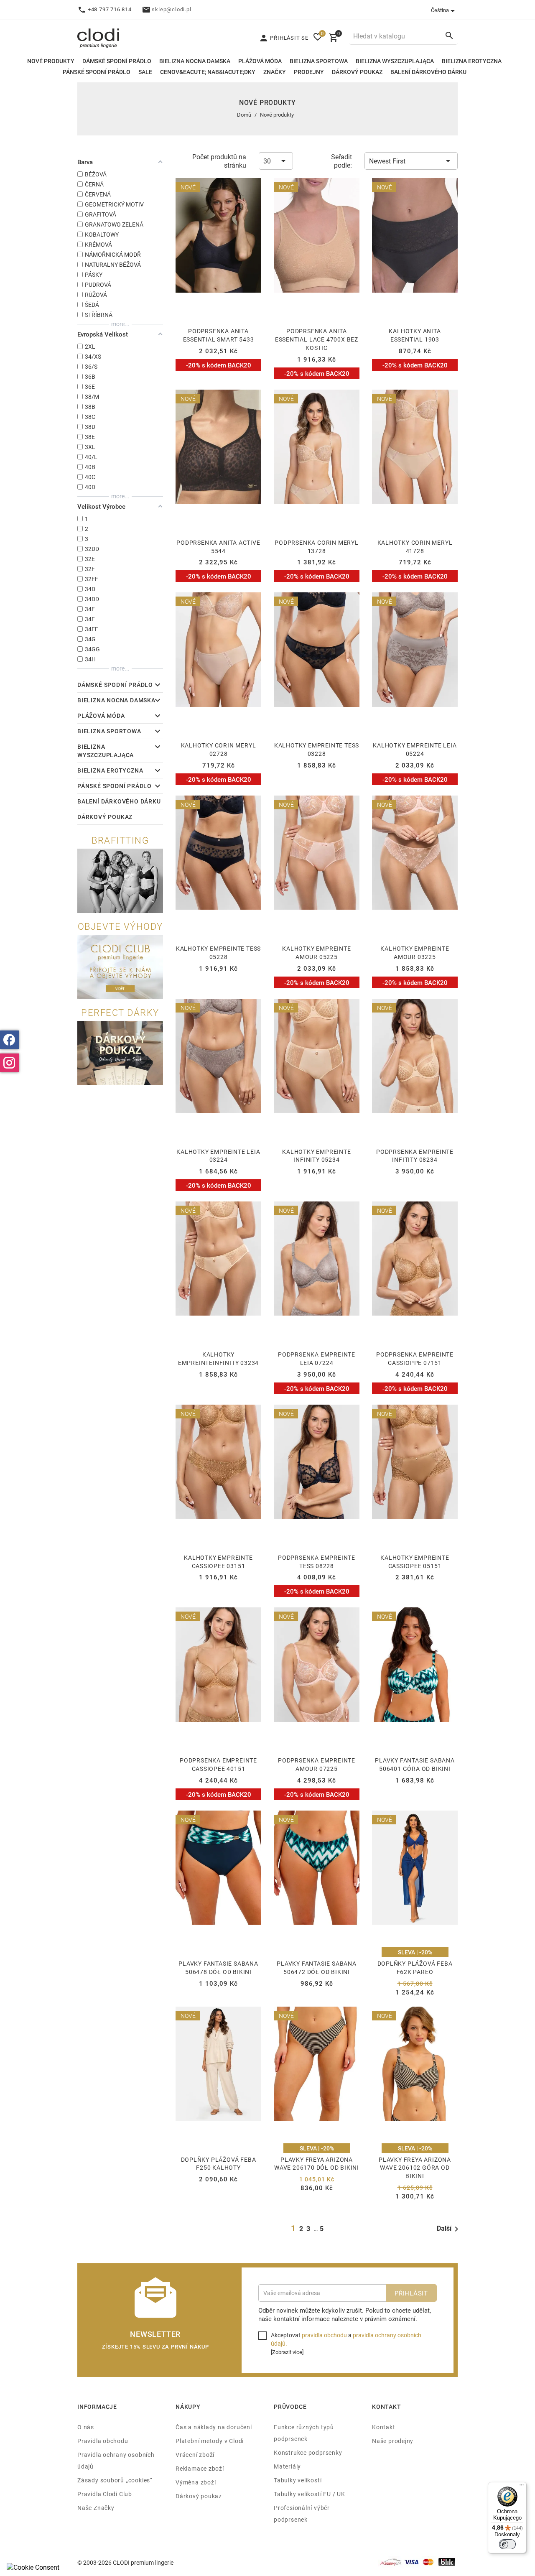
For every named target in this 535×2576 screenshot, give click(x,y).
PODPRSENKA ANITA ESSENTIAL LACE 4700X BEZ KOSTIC (317, 339)
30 (267, 161)
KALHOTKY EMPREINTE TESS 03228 (317, 749)
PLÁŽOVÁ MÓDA (260, 61)
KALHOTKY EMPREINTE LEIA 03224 (218, 1156)
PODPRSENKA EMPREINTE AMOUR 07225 (317, 1764)
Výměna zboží (196, 2482)
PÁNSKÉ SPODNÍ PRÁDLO (97, 72)
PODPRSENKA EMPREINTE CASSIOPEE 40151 (218, 1764)
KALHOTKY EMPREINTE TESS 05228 (218, 953)
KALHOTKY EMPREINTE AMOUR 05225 (316, 953)
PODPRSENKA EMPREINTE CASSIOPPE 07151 (415, 1358)
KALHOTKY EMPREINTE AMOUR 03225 (415, 953)
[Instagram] (9, 1063)
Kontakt (384, 2427)
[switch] (507, 2544)
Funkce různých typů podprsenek (304, 2433)
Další (444, 2228)
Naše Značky (96, 2508)
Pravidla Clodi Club (105, 2494)
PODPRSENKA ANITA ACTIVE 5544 (218, 547)
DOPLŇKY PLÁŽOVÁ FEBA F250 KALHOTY (219, 2164)
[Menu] (522, 2487)
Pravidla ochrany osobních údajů (116, 2460)
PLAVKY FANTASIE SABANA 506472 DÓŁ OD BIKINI (317, 1968)
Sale (145, 72)
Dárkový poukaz (199, 2496)
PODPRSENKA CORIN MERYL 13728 (317, 547)
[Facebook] (9, 1040)
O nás (86, 2427)
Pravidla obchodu (103, 2441)
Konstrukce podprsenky (308, 2452)
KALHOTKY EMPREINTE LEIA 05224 (415, 749)
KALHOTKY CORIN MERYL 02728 (219, 749)
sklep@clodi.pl (171, 9)
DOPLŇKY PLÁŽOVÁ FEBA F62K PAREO (415, 1968)
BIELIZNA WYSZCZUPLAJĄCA (395, 61)
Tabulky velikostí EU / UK (310, 2494)
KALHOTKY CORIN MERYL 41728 (415, 547)
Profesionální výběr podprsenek (302, 2514)
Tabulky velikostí (298, 2480)
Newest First (387, 161)
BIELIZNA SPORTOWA (319, 61)
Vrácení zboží (195, 2455)
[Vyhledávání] (449, 35)
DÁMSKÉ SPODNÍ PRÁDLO (117, 61)
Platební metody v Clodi (210, 2441)
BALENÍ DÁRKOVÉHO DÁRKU (428, 72)
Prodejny (309, 72)
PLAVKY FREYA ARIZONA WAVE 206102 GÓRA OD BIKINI (415, 2168)
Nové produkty (51, 61)
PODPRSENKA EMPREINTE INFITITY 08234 (415, 1156)
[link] (155, 686)
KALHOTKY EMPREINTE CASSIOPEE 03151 (218, 1562)
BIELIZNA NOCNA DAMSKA (195, 61)
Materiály (287, 2466)
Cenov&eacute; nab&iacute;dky (208, 72)
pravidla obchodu (324, 2335)
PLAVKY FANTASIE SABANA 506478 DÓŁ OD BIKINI (218, 1968)
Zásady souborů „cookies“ (115, 2480)
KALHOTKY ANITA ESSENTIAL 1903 (415, 335)
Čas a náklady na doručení (214, 2427)
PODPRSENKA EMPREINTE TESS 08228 (317, 1562)
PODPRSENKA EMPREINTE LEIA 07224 (317, 1358)
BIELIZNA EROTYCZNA (472, 61)
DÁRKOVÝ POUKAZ (357, 72)
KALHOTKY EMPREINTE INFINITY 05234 (316, 1156)
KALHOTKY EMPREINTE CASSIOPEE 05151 (415, 1562)
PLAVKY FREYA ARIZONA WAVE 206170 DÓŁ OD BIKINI (317, 2164)
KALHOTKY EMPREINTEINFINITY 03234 (218, 1358)
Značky (275, 72)
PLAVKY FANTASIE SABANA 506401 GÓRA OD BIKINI (415, 1764)
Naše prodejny (393, 2441)
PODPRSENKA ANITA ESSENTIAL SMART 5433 (219, 335)
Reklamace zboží (200, 2468)
